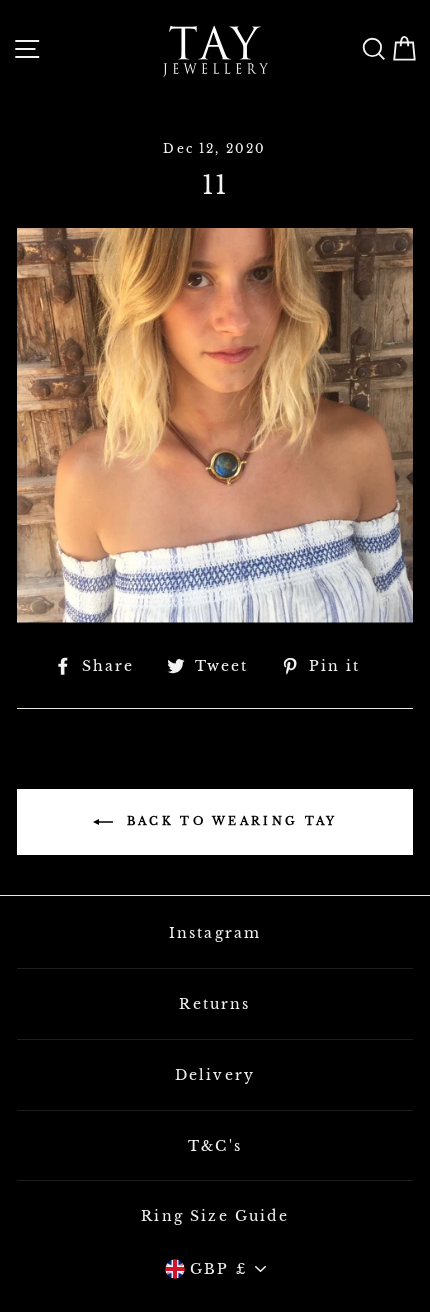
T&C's (215, 1146)
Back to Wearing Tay (229, 821)
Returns (214, 1004)
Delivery (215, 1075)
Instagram (215, 933)
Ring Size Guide (215, 1216)
